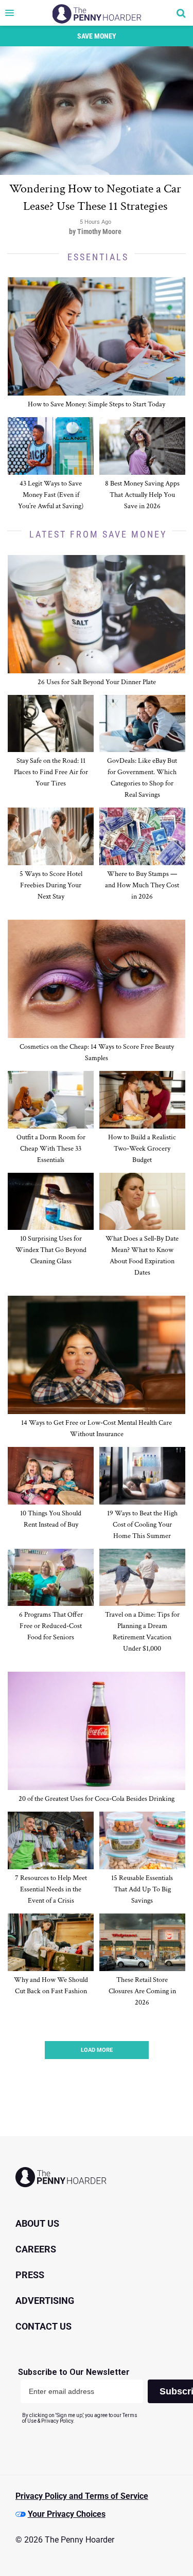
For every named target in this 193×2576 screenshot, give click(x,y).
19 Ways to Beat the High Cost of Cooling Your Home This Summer (142, 1525)
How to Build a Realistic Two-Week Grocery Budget (142, 1149)
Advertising (45, 2301)
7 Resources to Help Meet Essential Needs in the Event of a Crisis (51, 1889)
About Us (37, 2223)
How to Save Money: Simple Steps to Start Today (97, 404)
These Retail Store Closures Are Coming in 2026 (142, 1991)
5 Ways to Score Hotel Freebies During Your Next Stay (51, 885)
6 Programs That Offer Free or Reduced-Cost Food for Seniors (51, 1626)
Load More (97, 2050)
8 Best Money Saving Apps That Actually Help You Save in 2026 (142, 495)
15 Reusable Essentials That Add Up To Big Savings (142, 1889)
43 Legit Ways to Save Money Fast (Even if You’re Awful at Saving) (51, 495)
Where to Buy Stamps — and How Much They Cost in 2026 (142, 885)
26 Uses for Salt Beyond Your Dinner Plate (97, 682)
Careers (36, 2249)
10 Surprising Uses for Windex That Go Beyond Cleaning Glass (51, 1250)
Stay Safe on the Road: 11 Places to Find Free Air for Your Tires (51, 772)
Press (30, 2275)
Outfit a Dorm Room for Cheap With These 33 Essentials (51, 1149)
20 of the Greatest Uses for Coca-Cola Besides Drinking (97, 1799)
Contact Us (43, 2326)
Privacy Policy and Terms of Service (82, 2496)
